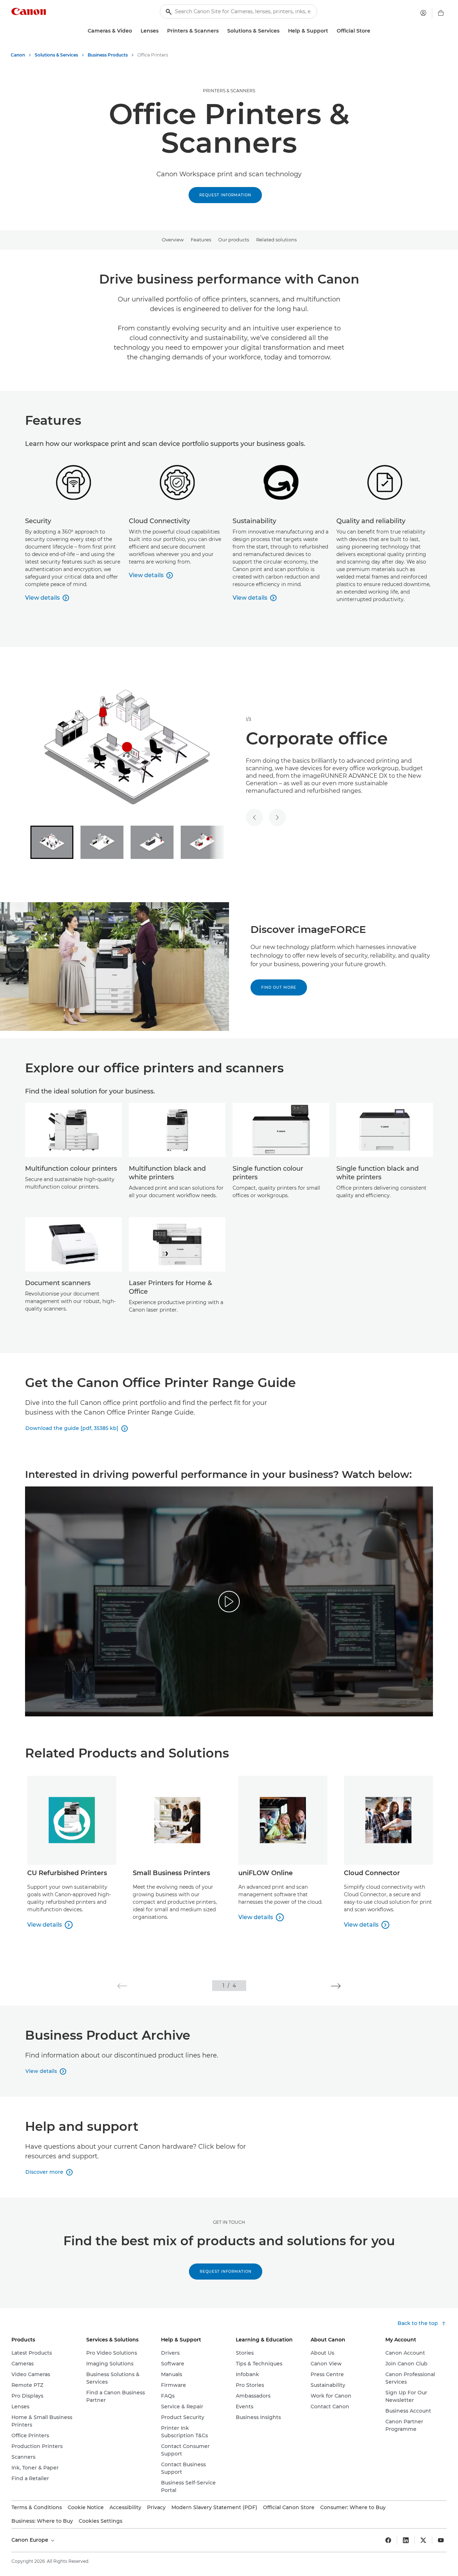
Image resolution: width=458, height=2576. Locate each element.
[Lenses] (161, 31)
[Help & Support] (331, 31)
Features (201, 240)
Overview (173, 240)
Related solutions (276, 240)
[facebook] (388, 2540)
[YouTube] (441, 2540)
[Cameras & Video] (135, 31)
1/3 (249, 719)
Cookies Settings (101, 2521)
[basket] (441, 13)
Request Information (225, 195)
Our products (234, 240)
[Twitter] (423, 2540)
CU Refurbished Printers (67, 1873)
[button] (122, 1986)
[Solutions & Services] (282, 31)
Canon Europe (31, 2540)
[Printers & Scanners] (221, 31)
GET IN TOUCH (229, 2222)
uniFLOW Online (265, 1873)
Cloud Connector (372, 1873)
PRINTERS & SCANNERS (229, 91)
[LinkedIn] (406, 2540)
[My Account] (423, 13)
